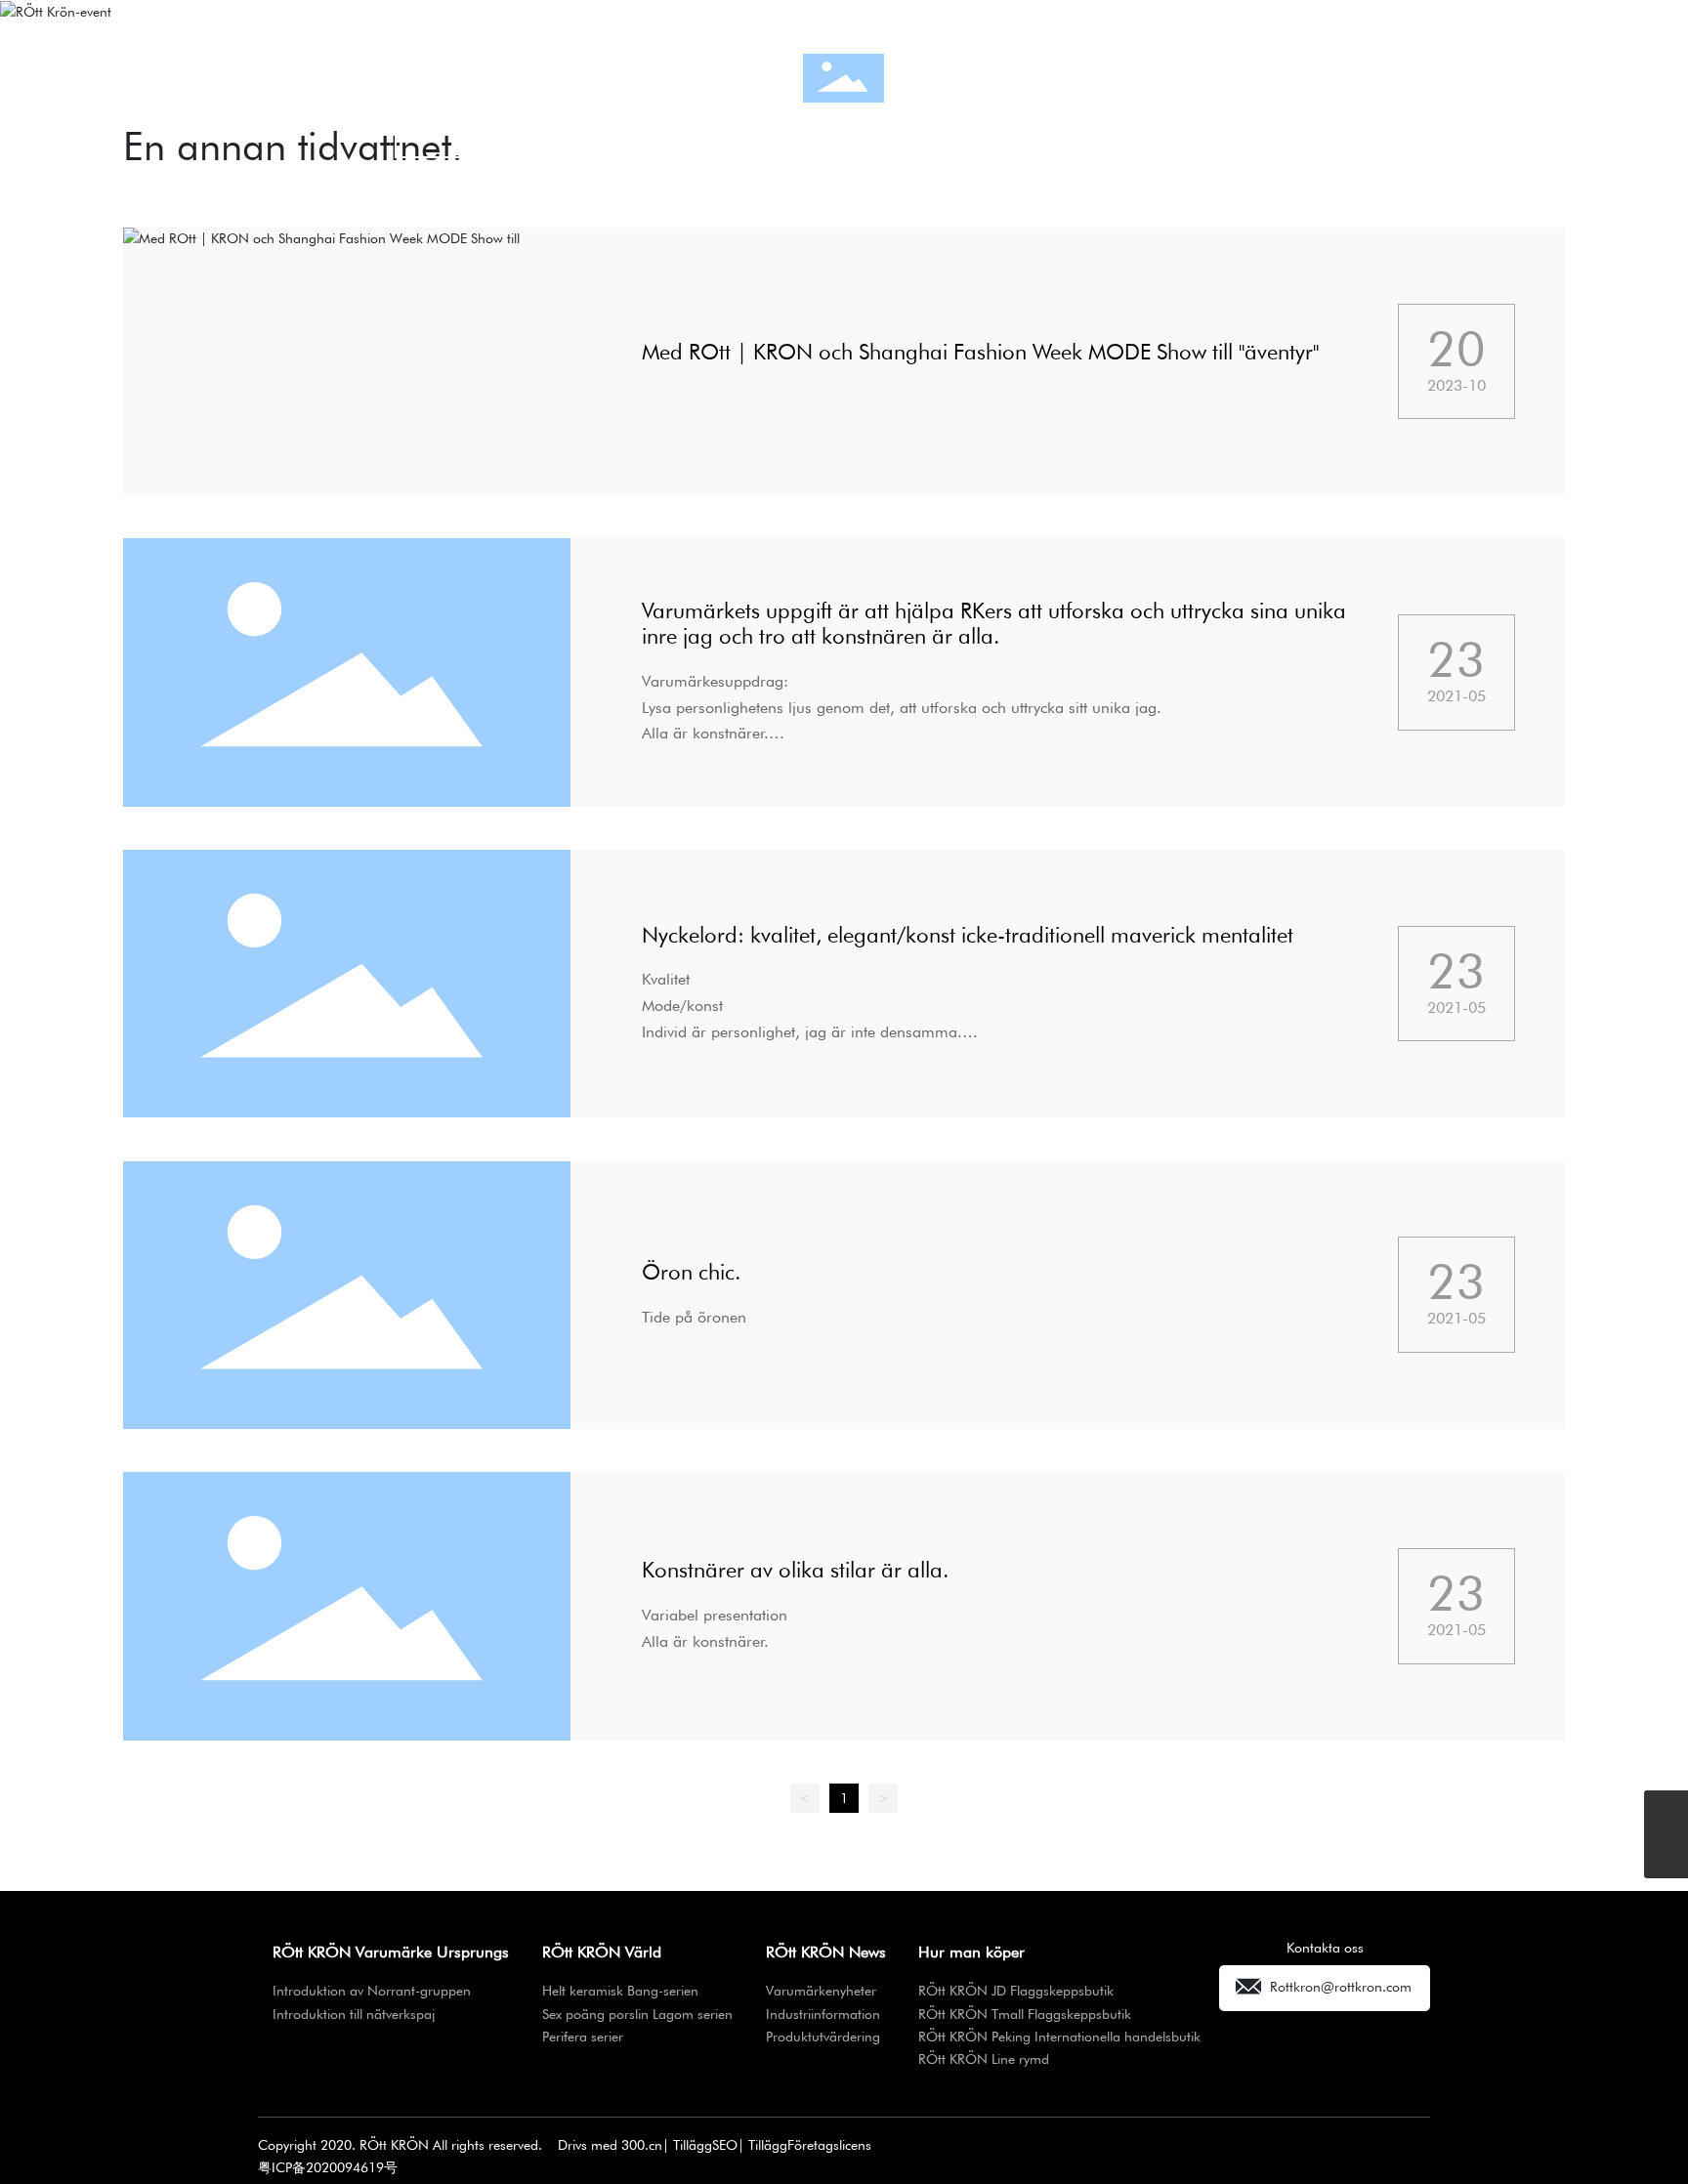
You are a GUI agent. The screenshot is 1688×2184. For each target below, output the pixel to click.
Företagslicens (829, 2145)
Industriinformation (844, 127)
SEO (725, 2145)
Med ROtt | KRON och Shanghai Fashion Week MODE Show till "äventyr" (980, 352)
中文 (1451, 78)
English (1510, 78)
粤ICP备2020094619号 (328, 2167)
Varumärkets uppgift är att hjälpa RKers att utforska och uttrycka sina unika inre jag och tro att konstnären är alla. (994, 623)
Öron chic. (691, 1272)
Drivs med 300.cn (610, 2145)
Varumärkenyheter (542, 127)
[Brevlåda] (1666, 1812)
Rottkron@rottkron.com (1341, 1986)
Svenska (1575, 78)
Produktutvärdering (1147, 127)
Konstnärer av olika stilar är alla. (795, 1570)
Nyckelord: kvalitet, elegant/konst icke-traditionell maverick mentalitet (968, 935)
